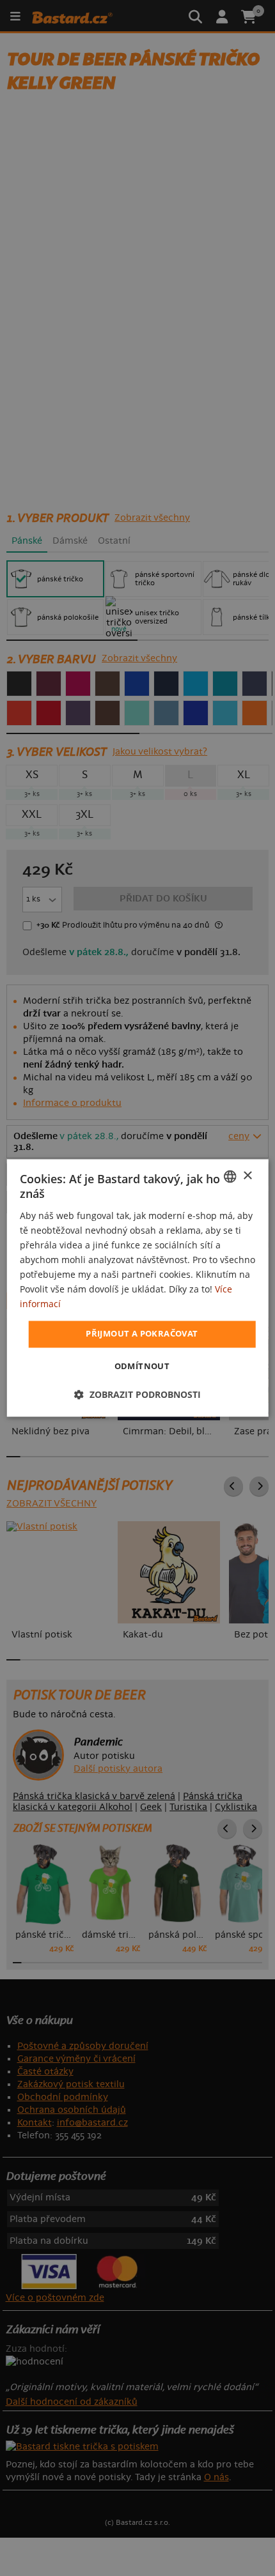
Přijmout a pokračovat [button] (142, 1334)
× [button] (247, 1176)
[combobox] (230, 1176)
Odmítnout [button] (142, 1367)
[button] (137, 1395)
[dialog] (138, 1288)
